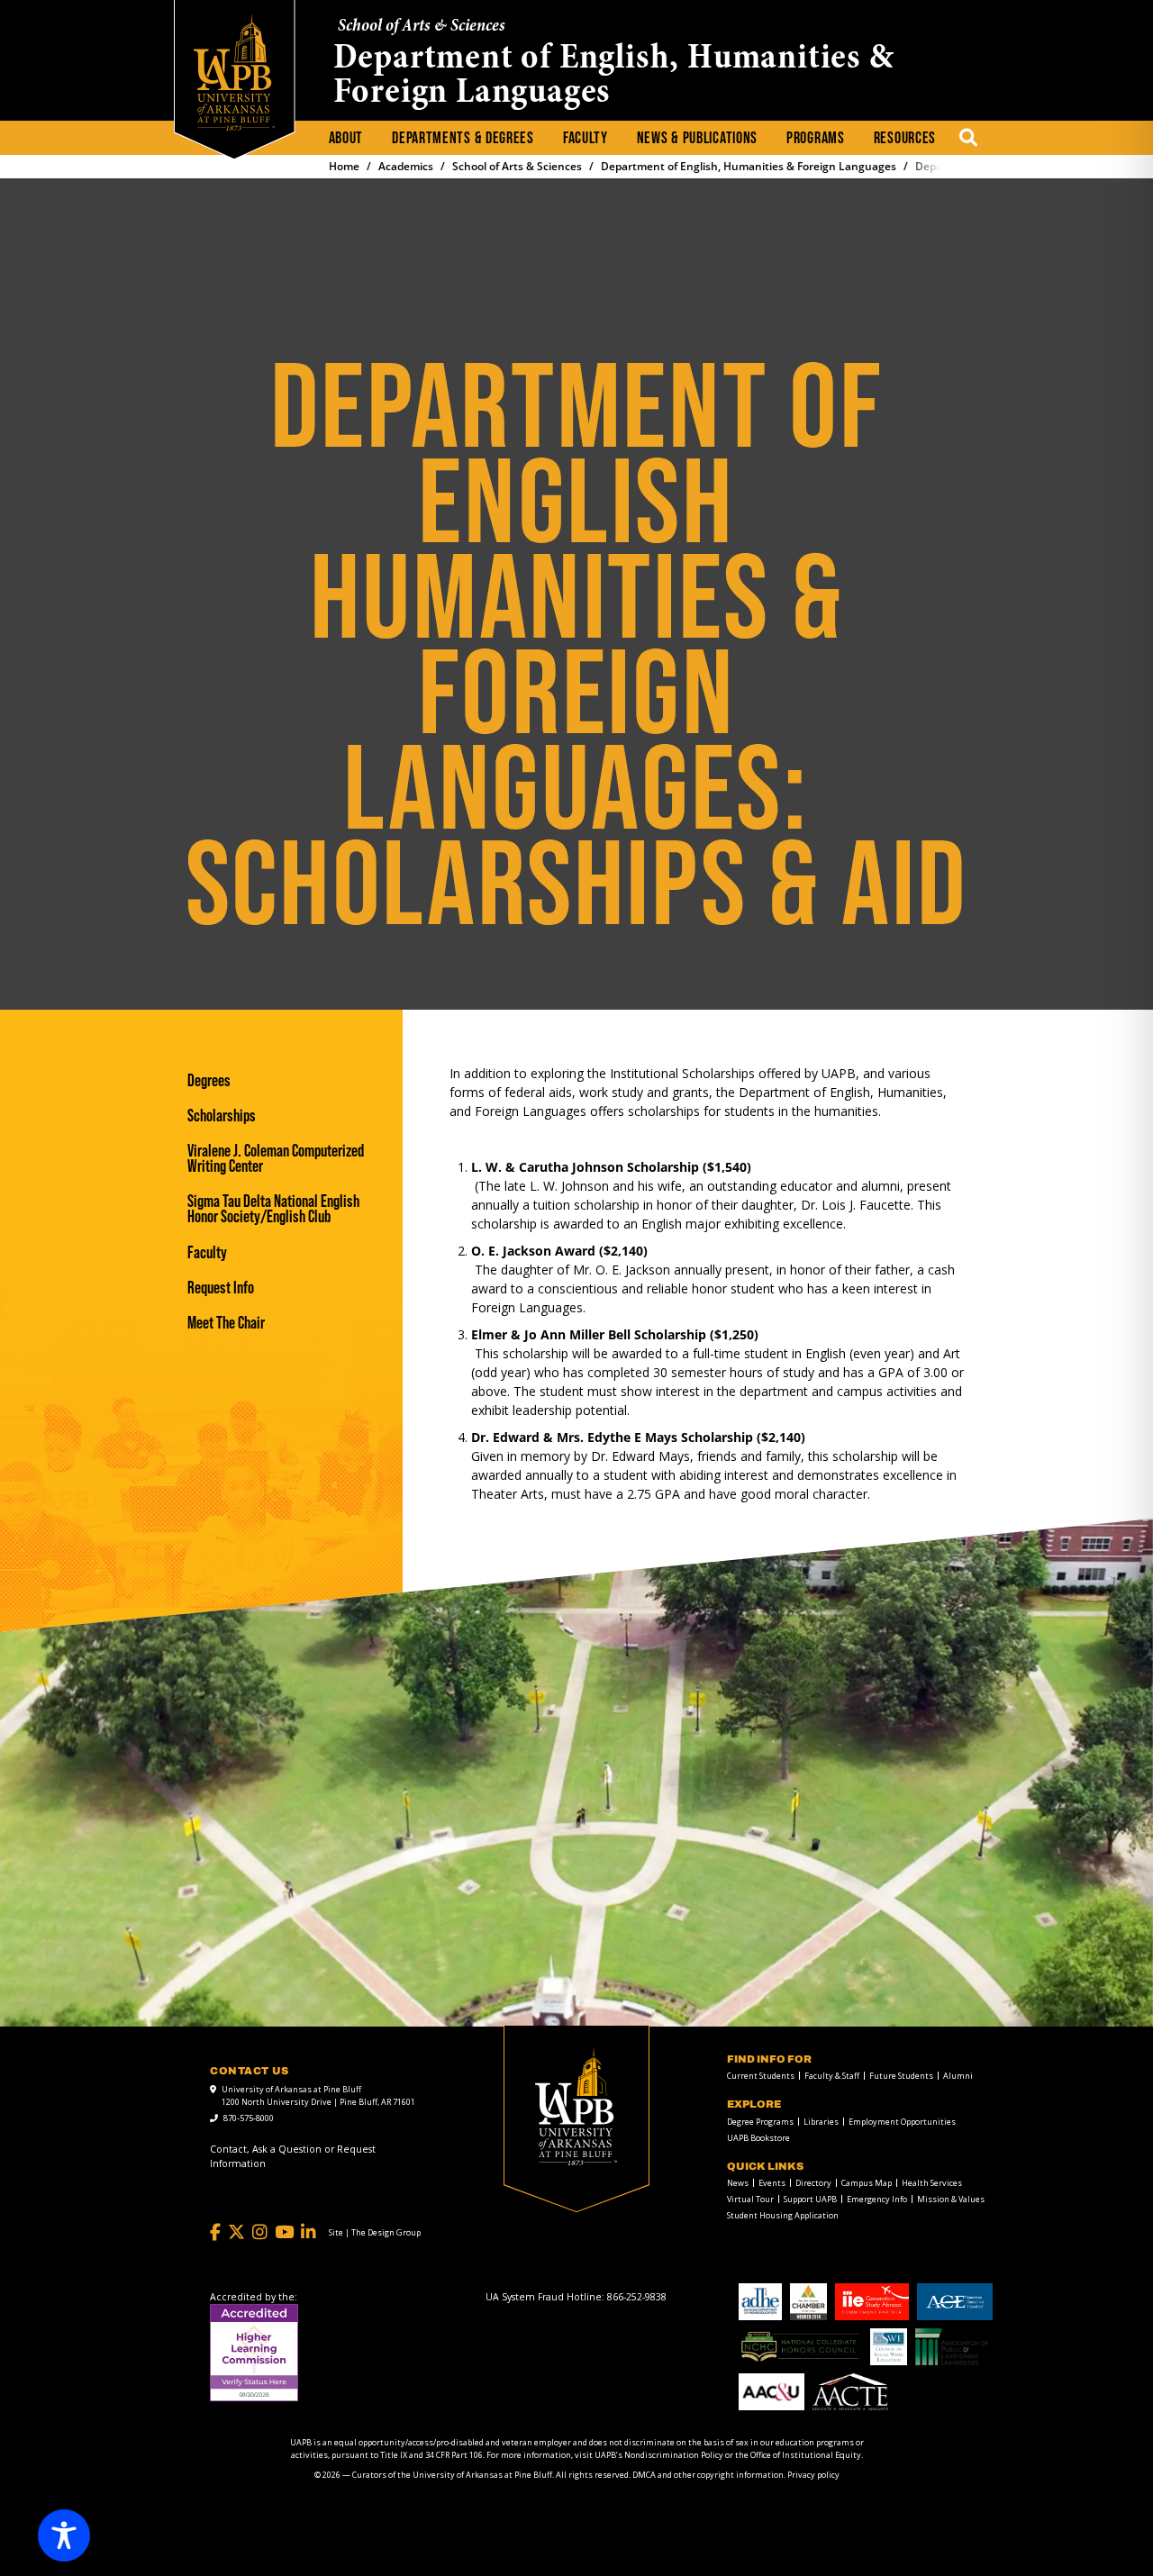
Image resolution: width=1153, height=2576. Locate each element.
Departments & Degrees (463, 138)
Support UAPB (810, 2199)
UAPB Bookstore (758, 2138)
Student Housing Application (783, 2215)
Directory (813, 2183)
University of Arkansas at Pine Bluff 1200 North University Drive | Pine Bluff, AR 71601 (318, 2095)
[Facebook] (215, 2232)
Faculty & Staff (832, 2076)
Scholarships (222, 1116)
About (346, 138)
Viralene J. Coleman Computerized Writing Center (276, 1158)
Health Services (932, 2183)
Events (772, 2183)
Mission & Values (951, 2199)
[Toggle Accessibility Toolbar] (64, 2535)
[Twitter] (236, 2232)
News (738, 2183)
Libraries (821, 2122)
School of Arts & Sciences (422, 27)
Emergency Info (877, 2199)
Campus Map (867, 2183)
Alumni (958, 2076)
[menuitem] (346, 139)
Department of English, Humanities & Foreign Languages (614, 77)
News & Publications (697, 138)
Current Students (761, 2076)
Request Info (221, 1288)
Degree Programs (760, 2122)
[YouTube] (284, 2232)
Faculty (586, 138)
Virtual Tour (750, 2199)
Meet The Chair (226, 1323)
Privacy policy (813, 2475)
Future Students (901, 2076)
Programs (816, 138)
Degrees (209, 1080)
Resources (905, 138)
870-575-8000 (249, 2118)
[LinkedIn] (309, 2232)
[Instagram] (260, 2232)
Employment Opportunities (902, 2122)
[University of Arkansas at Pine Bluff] (234, 73)
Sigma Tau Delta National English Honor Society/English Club (273, 1209)
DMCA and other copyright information (708, 2475)
